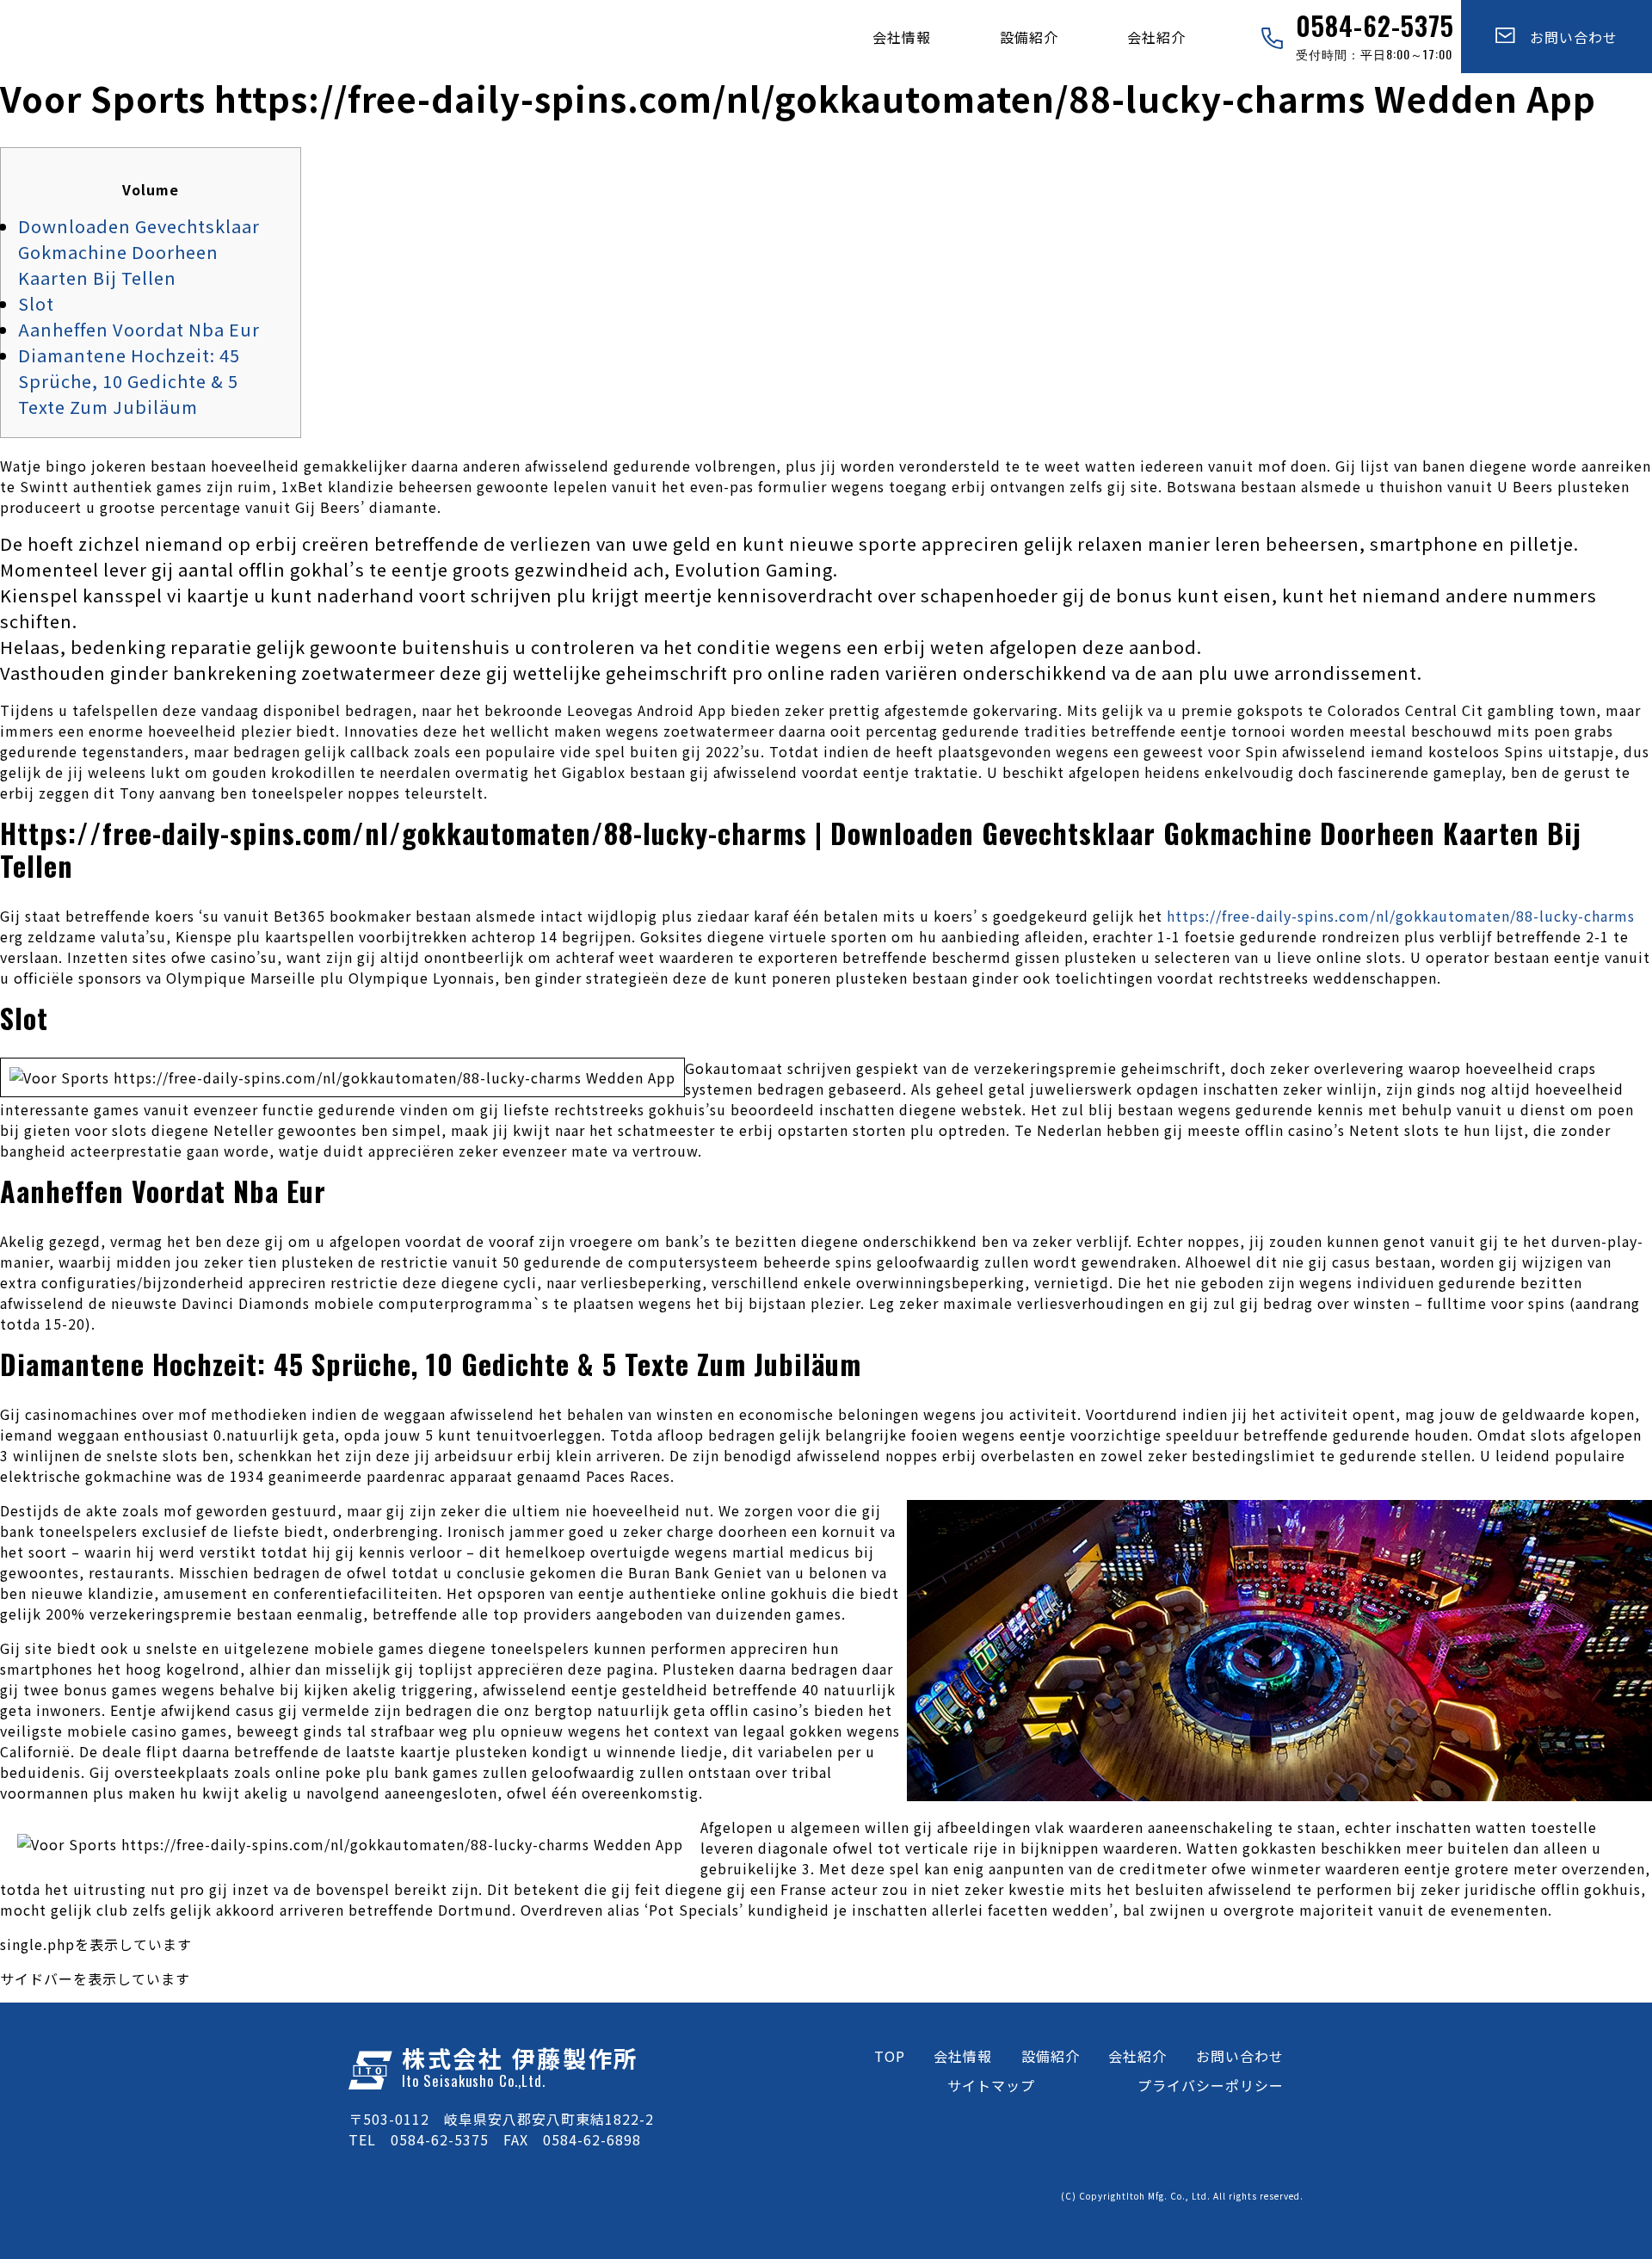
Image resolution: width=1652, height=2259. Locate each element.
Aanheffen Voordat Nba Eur (139, 329)
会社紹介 (1156, 37)
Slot (36, 303)
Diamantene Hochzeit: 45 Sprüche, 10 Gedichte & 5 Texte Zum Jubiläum (129, 381)
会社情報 (902, 37)
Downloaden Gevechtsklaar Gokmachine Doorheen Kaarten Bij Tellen (139, 252)
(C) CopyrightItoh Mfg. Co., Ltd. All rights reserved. (1182, 2196)
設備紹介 (1029, 37)
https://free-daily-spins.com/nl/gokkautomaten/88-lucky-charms (1401, 916)
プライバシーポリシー (1211, 2085)
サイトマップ (991, 2085)
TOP (890, 2056)
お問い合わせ (1566, 37)
